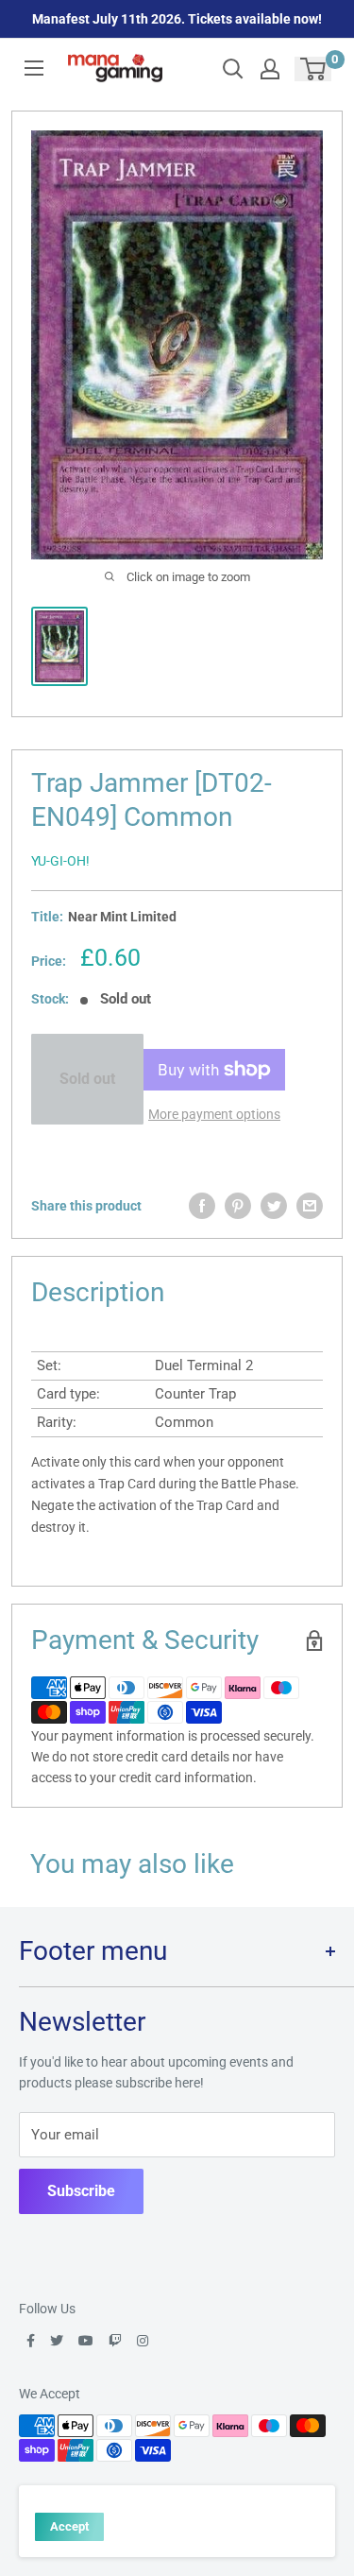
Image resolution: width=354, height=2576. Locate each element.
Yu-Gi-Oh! (60, 861)
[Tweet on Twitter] (274, 1206)
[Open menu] (34, 68)
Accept (69, 2526)
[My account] (270, 69)
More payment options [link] (214, 1114)
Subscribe (81, 2191)
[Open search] (233, 69)
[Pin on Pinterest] (238, 1206)
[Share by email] (310, 1206)
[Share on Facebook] (202, 1206)
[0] (314, 69)
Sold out (87, 1079)
